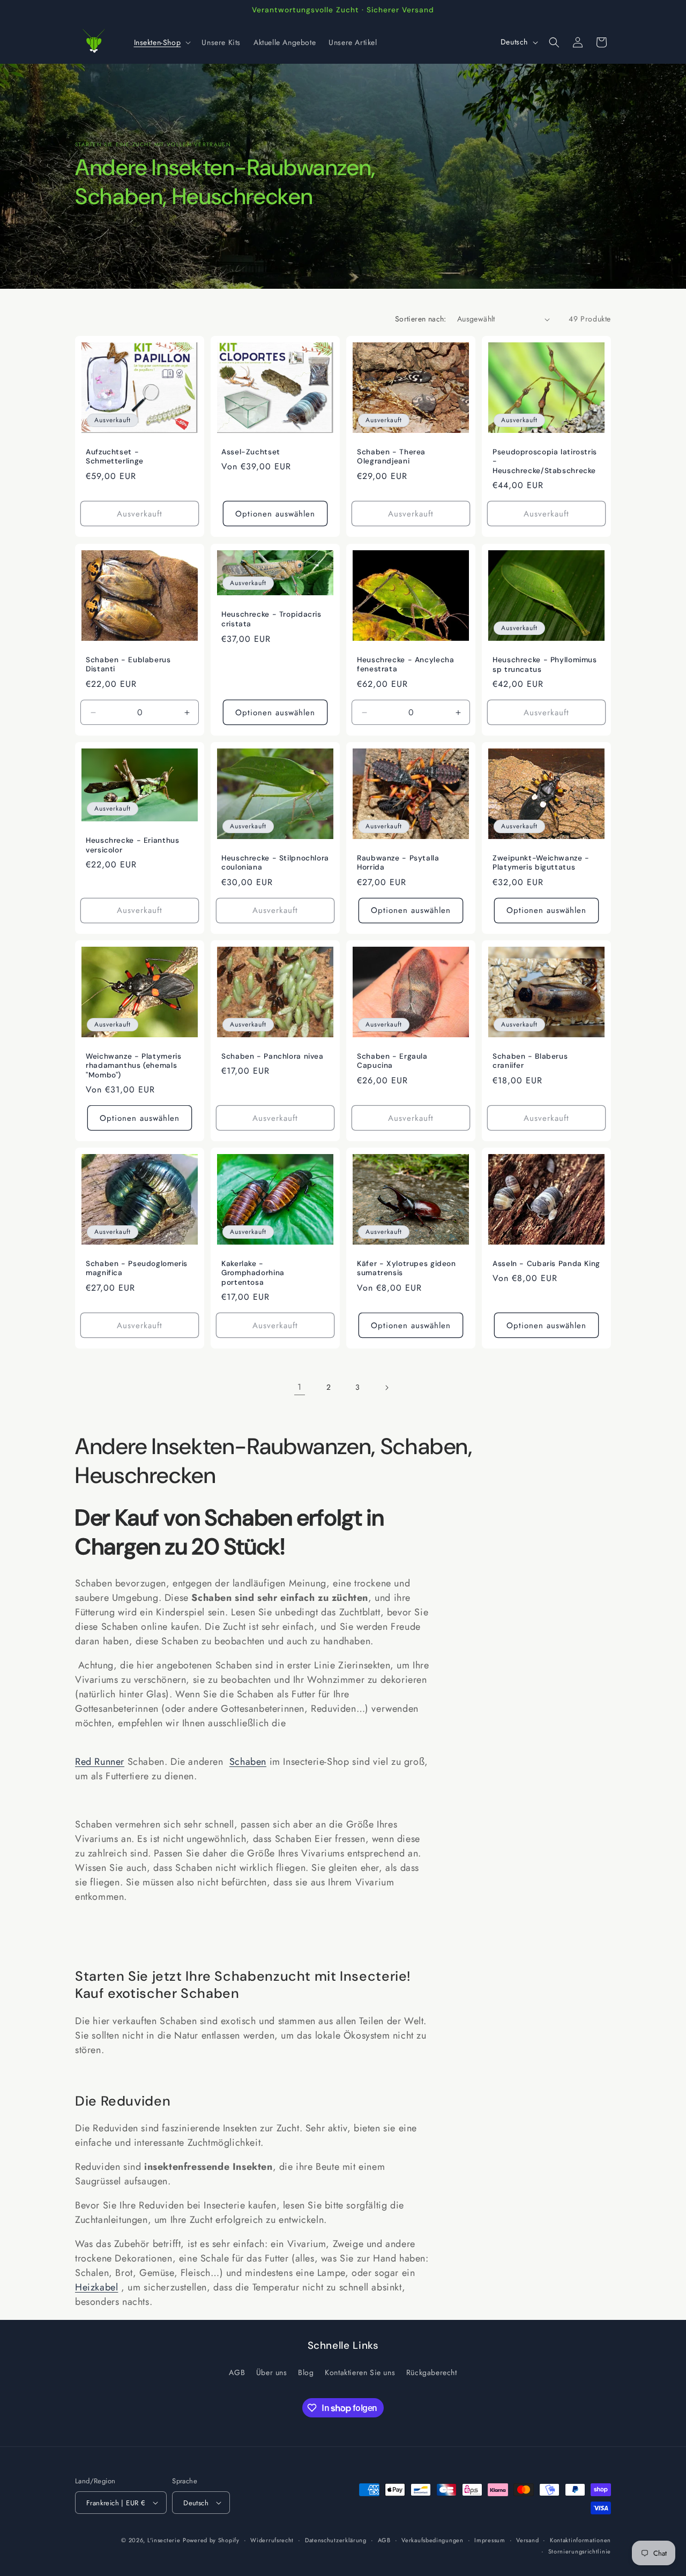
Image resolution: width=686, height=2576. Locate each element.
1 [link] (300, 1387)
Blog (306, 2372)
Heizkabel (96, 2287)
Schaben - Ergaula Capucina (392, 1061)
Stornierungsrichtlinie (580, 2551)
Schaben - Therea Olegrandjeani (391, 457)
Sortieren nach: (421, 319)
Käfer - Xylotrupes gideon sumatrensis (407, 1268)
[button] (162, 42)
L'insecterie (164, 2540)
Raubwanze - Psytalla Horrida (398, 863)
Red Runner (100, 1762)
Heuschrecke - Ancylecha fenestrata (406, 665)
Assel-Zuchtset (251, 452)
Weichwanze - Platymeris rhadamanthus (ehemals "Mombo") (134, 1066)
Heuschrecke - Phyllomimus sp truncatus (545, 665)
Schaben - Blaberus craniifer (530, 1061)
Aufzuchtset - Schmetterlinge (115, 457)
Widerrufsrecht (272, 2540)
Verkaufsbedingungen (432, 2540)
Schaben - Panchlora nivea (273, 1056)
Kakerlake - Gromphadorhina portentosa (253, 1273)
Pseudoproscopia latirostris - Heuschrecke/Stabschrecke (545, 461)
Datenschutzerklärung (336, 2540)
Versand (527, 2540)
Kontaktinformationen (580, 2540)
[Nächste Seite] (386, 1388)
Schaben (248, 1762)
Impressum (490, 2540)
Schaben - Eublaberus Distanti (128, 665)
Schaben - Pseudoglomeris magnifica (137, 1268)
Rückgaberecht (432, 2372)
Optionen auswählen (275, 514)
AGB (237, 2372)
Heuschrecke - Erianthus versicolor (133, 845)
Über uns (272, 2372)
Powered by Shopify (211, 2540)
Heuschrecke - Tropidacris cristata (271, 619)
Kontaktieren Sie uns (360, 2372)
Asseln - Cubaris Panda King (546, 1264)
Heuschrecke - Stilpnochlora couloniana (275, 863)
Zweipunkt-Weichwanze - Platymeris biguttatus (541, 863)
